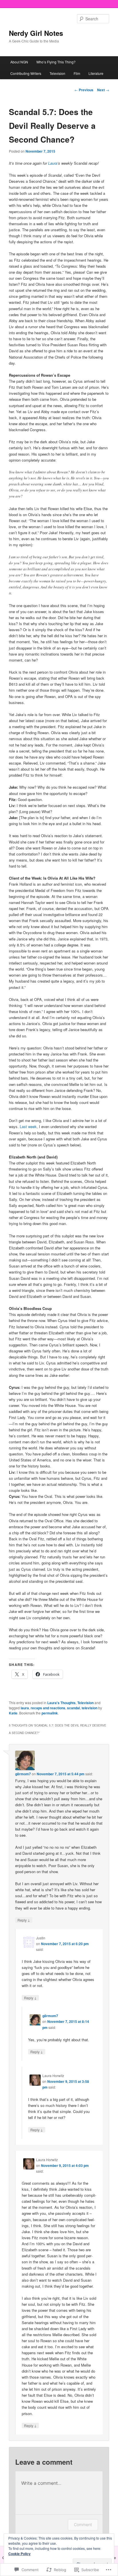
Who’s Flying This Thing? (56, 62)
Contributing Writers (26, 73)
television (90, 1708)
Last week (28, 1126)
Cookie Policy (19, 2554)
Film (77, 73)
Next (103, 90)
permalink (50, 1713)
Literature (96, 73)
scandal (73, 1708)
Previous (84, 90)
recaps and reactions (48, 1708)
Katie (13, 1713)
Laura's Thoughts (61, 1703)
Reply (24, 1920)
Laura (53, 163)
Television (57, 73)
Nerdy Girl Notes (36, 33)
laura (25, 1708)
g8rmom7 (23, 1774)
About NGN (19, 62)
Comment (83, 2525)
